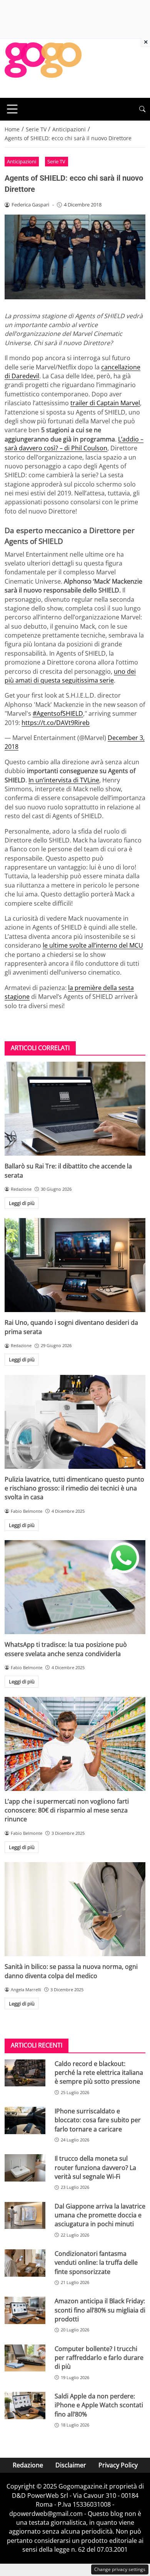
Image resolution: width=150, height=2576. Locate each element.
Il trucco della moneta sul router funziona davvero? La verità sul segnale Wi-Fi (95, 2167)
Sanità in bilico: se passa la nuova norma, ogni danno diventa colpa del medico (71, 1971)
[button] (142, 109)
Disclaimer (71, 2465)
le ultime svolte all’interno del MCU (93, 945)
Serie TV (56, 161)
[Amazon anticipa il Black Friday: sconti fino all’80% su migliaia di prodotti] (25, 2310)
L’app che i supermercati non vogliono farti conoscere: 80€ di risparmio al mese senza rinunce (67, 1810)
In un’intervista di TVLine (64, 780)
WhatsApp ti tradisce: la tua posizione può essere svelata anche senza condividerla (66, 1649)
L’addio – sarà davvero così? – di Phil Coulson (74, 444)
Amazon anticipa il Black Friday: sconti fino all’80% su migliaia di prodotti (100, 2310)
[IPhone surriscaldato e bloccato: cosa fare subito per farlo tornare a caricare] (25, 2120)
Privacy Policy (118, 2465)
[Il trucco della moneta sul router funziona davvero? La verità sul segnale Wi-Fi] (25, 2168)
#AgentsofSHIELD (58, 713)
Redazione (28, 2465)
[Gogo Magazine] (43, 67)
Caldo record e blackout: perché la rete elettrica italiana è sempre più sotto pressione (99, 2073)
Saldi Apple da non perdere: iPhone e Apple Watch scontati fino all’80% (99, 2405)
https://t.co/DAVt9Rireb (56, 723)
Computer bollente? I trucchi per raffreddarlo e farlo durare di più (99, 2358)
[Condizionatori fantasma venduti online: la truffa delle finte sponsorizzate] (25, 2263)
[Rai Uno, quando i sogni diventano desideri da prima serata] (75, 1265)
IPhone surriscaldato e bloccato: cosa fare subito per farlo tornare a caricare (98, 2120)
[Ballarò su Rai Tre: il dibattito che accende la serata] (75, 1109)
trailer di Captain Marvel (105, 403)
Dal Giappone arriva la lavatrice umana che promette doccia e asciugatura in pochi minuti (100, 2215)
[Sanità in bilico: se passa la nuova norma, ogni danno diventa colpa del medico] (75, 1909)
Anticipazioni (22, 161)
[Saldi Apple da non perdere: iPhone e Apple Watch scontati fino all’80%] (25, 2406)
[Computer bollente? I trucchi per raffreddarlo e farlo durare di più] (25, 2358)
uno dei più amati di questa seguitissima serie (70, 676)
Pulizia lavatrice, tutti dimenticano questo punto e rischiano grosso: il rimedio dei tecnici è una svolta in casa (74, 1488)
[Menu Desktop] (12, 109)
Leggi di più (22, 1203)
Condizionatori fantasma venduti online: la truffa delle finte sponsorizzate (96, 2263)
